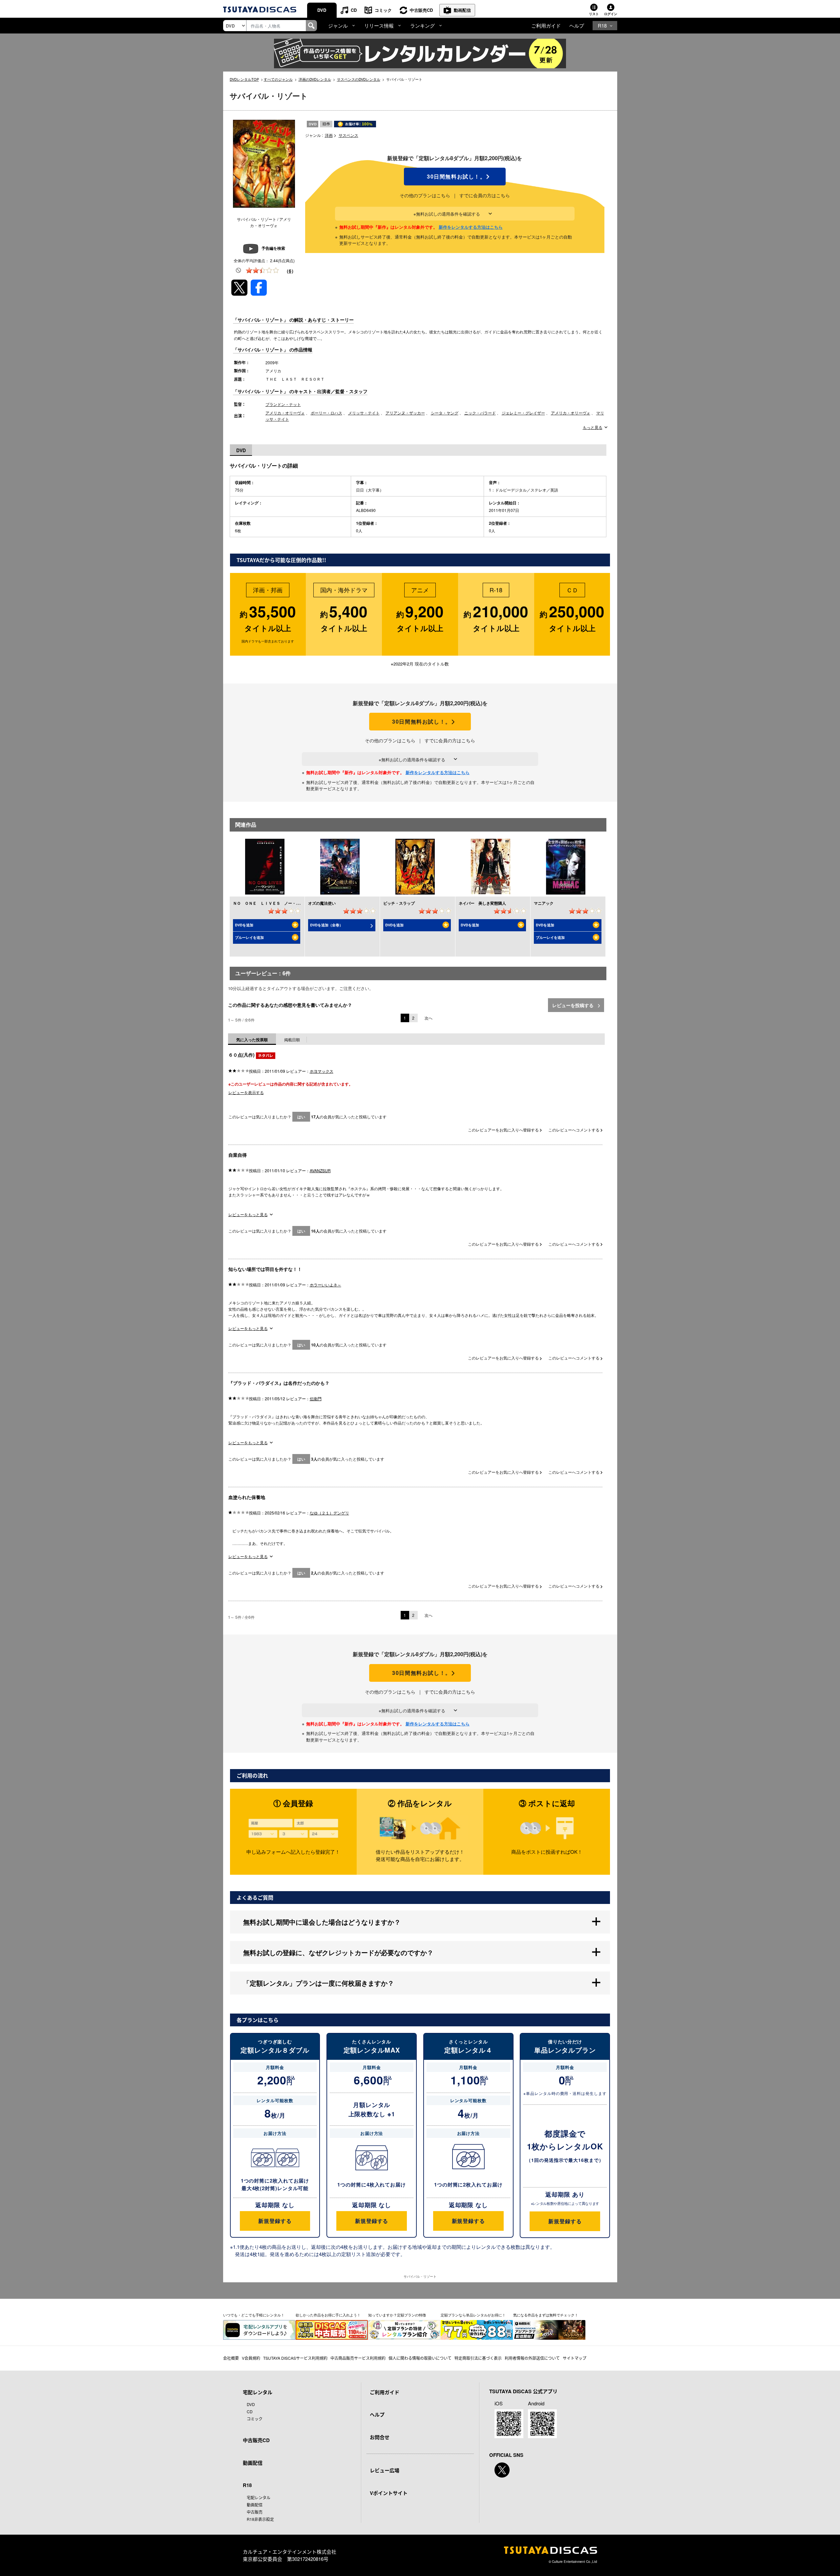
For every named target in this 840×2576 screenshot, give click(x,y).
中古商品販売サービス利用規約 (358, 2358)
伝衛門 (316, 1398)
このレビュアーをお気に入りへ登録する (504, 1130)
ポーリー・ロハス (326, 413)
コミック (383, 10)
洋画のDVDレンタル (315, 79)
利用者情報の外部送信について (532, 2358)
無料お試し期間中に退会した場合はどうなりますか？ (322, 1922)
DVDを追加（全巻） (326, 925)
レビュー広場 (385, 2470)
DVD (322, 10)
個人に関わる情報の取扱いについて (420, 2358)
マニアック (544, 903)
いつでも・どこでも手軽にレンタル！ (254, 2315)
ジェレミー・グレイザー (523, 413)
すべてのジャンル (278, 79)
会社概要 (231, 2358)
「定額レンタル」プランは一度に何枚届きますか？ (319, 1983)
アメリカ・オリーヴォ (285, 413)
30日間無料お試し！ (455, 177)
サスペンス (348, 135)
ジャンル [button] (338, 25)
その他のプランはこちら (425, 195)
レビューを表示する (246, 1092)
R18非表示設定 (260, 2519)
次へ (429, 1018)
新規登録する (275, 2221)
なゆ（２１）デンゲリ (329, 1513)
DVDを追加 (244, 925)
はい (301, 1117)
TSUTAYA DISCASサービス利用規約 (295, 2358)
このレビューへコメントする (574, 1130)
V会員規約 (251, 2358)
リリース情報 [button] (379, 25)
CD (354, 10)
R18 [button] (602, 25)
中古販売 (255, 2512)
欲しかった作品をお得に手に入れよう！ (328, 2315)
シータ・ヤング (445, 413)
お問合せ (380, 2437)
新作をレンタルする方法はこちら (471, 227)
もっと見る (593, 427)
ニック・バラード (480, 413)
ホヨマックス (322, 1071)
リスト (594, 14)
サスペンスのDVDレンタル (359, 79)
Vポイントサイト (389, 2493)
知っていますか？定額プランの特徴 (397, 2315)
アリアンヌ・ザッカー (405, 413)
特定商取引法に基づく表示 (478, 2358)
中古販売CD (421, 10)
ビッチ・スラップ (399, 903)
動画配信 (462, 10)
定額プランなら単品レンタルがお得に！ (473, 2315)
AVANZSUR (320, 1170)
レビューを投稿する (574, 1005)
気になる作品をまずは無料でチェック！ (546, 2315)
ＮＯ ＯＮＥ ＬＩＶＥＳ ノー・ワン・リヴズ (276, 903)
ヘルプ (577, 25)
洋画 (329, 135)
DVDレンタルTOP (244, 79)
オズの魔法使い (322, 903)
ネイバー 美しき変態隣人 (482, 903)
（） (290, 271)
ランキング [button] (422, 25)
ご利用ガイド (546, 25)
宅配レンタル (259, 2497)
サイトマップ (575, 2358)
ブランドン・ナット (283, 404)
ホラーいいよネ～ (325, 1285)
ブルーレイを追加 (249, 937)
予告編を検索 (273, 248)
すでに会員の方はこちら (485, 195)
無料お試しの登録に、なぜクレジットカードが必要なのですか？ (338, 1952)
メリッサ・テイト (364, 413)
